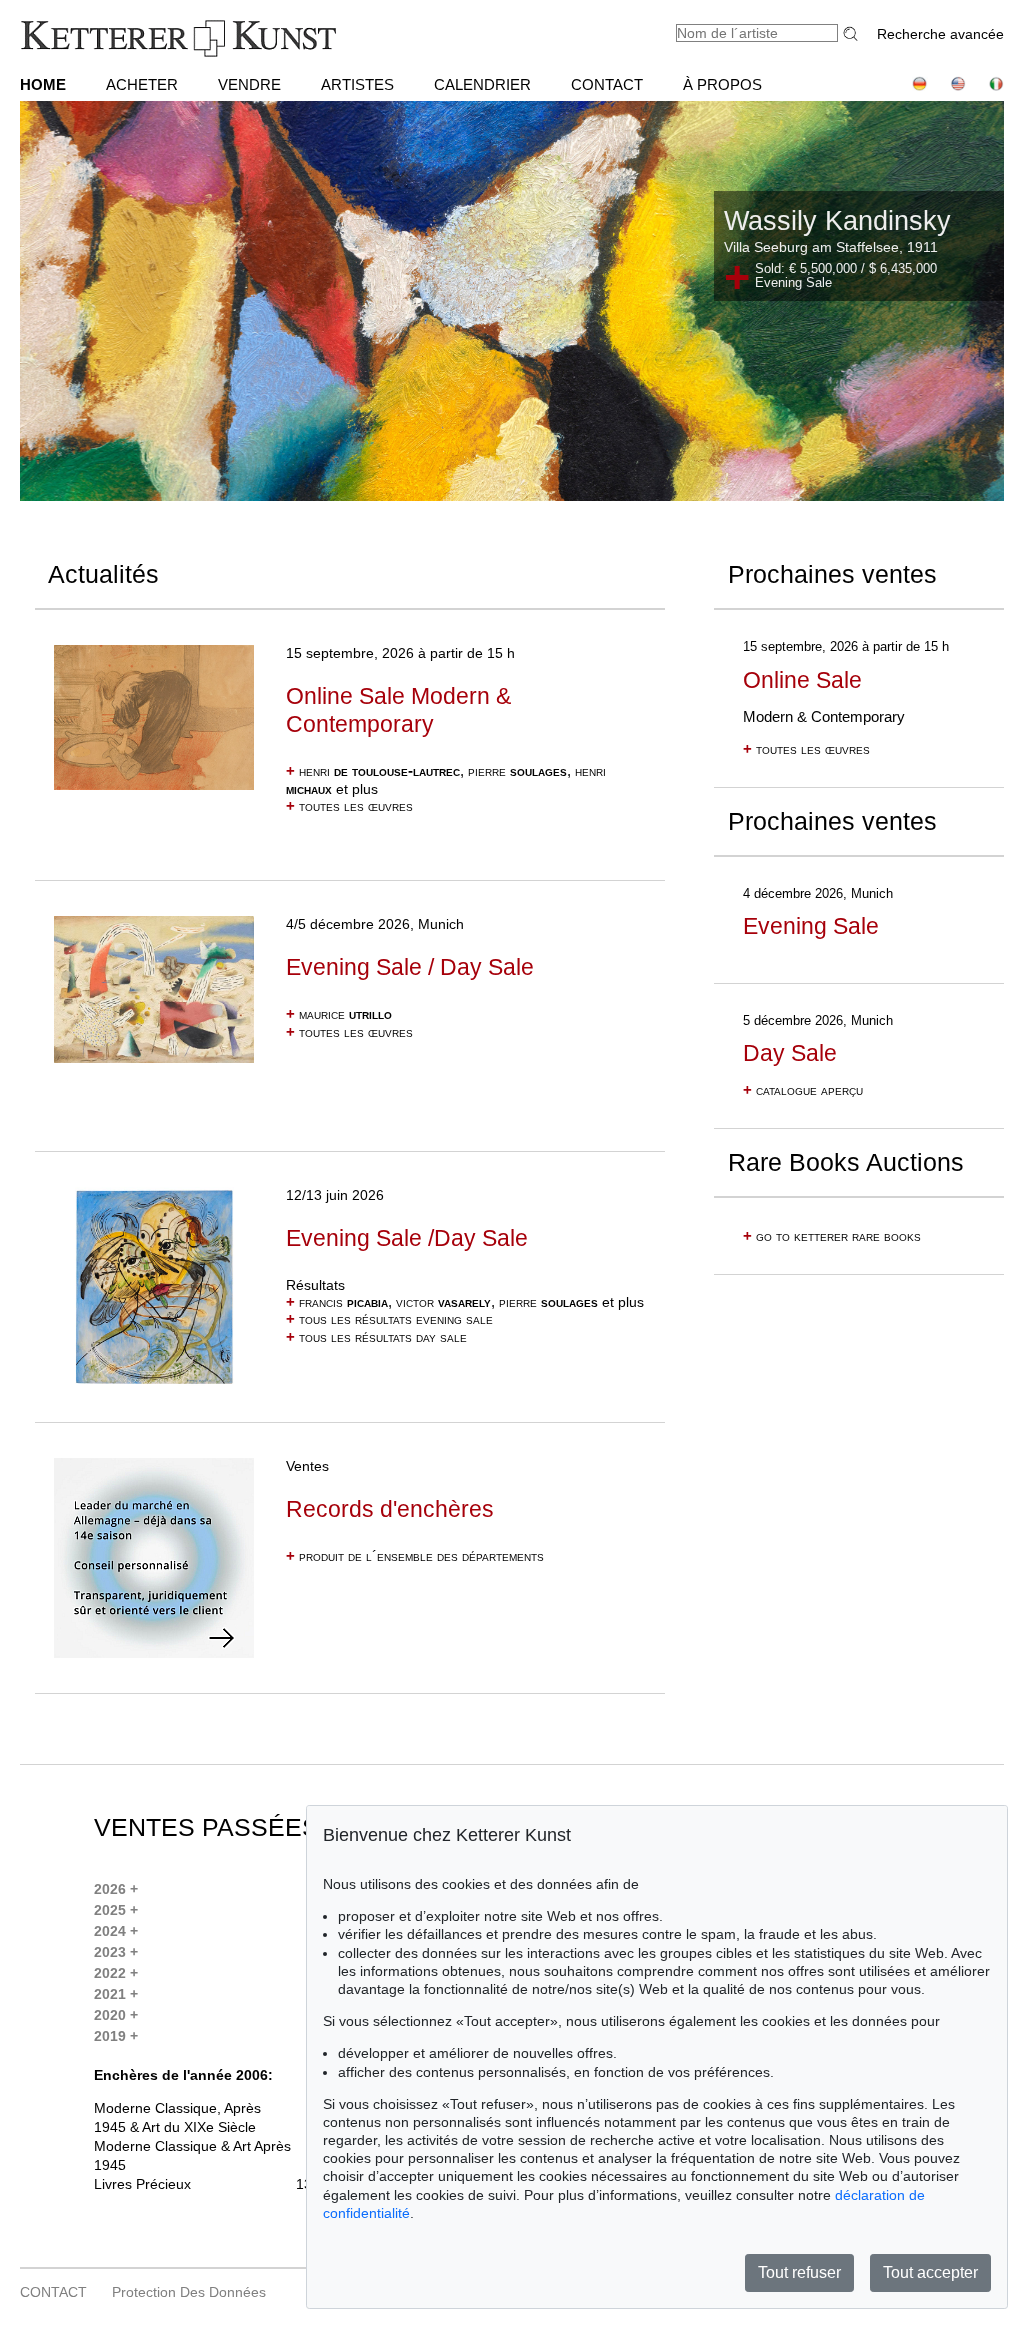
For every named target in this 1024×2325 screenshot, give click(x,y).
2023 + (116, 1952)
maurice (339, 1014)
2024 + (116, 1931)
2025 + (116, 1910)
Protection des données (189, 2292)
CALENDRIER (482, 84)
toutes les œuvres (349, 806)
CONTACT (607, 84)
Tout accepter (930, 2272)
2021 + (116, 1994)
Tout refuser (799, 2272)
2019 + (116, 2036)
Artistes (357, 84)
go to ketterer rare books (832, 1236)
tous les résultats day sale (376, 1337)
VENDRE (249, 84)
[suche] (853, 33)
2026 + (116, 1889)
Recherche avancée (940, 34)
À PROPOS (722, 84)
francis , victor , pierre (442, 1302)
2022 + (116, 1973)
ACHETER (142, 84)
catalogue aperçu (803, 1090)
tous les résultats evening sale (389, 1319)
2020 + (116, 2015)
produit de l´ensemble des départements (415, 1556)
